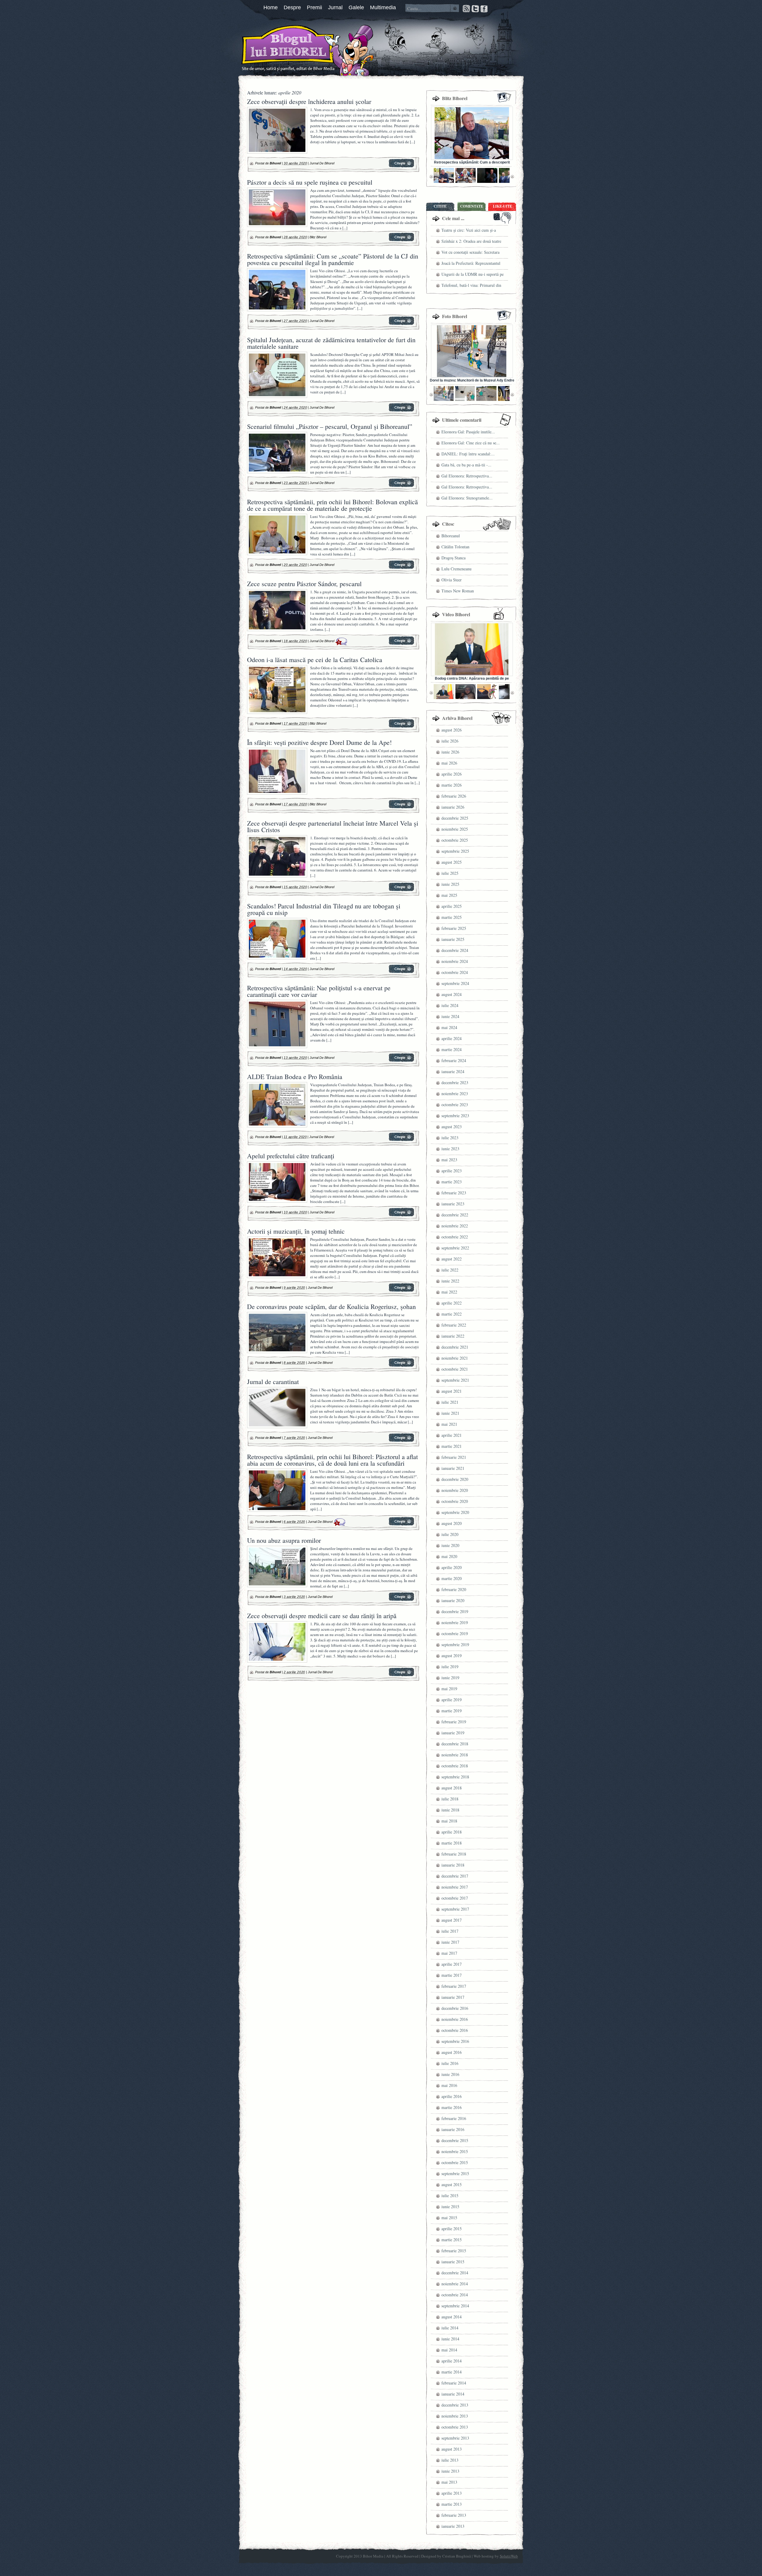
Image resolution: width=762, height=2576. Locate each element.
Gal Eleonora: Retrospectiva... (467, 476)
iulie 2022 (450, 1270)
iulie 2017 (450, 1931)
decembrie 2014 (455, 2273)
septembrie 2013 (455, 2438)
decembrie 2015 (455, 2140)
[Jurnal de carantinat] (401, 1441)
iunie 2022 (450, 1281)
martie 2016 (452, 2107)
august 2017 (452, 1920)
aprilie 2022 (452, 1303)
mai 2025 (449, 895)
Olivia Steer (452, 580)
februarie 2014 (454, 2383)
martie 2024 (452, 1049)
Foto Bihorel (455, 316)
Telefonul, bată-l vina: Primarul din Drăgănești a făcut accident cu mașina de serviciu (473, 286)
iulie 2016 (450, 2063)
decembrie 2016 (455, 2008)
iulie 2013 (450, 2460)
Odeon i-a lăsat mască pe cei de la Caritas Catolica (315, 660)
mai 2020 (449, 1556)
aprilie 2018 (452, 1832)
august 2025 (452, 862)
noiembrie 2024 (455, 961)
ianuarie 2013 (453, 2526)
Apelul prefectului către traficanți (291, 1156)
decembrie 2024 (455, 950)
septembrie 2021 (455, 1380)
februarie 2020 (454, 1589)
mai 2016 (449, 2085)
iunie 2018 (450, 1810)
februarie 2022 (454, 1325)
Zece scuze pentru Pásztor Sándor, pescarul (304, 584)
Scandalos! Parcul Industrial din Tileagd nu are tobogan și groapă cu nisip (324, 909)
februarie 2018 (454, 1854)
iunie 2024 (450, 1016)
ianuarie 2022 (453, 1336)
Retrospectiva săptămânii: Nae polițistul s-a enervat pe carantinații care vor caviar (319, 991)
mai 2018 (449, 1821)
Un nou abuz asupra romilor (284, 1540)
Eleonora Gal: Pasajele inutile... (468, 432)
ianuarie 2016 (453, 2129)
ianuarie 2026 (453, 807)
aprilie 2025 (452, 906)
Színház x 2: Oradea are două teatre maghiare (471, 242)
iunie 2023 (450, 1149)
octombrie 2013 (455, 2427)
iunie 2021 (450, 1413)
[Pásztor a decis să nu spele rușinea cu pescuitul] (401, 240)
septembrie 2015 (455, 2173)
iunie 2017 (450, 1942)
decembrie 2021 (455, 1347)
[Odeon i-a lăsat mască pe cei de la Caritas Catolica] (401, 726)
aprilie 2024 (452, 1038)
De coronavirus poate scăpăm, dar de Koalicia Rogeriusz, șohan (331, 1306)
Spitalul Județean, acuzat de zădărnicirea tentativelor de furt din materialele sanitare (331, 343)
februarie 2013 (454, 2515)
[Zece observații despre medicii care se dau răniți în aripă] (401, 1675)
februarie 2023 (454, 1193)
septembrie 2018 (455, 1777)
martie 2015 (452, 2240)
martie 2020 (452, 1578)
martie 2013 (452, 2504)
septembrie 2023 (455, 1116)
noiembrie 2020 (455, 1490)
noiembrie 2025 (455, 829)
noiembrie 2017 (455, 1887)
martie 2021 (452, 1446)
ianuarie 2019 (453, 1733)
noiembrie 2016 (455, 2019)
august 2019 (452, 1656)
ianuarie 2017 (453, 1997)
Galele (356, 7)
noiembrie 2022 (455, 1226)
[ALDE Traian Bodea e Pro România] (401, 1140)
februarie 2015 (454, 2251)
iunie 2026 (450, 752)
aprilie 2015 (452, 2229)
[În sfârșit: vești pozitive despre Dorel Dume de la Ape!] (401, 807)
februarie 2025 (454, 928)
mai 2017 (449, 1953)
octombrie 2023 (455, 1105)
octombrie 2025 (455, 840)
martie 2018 (452, 1843)
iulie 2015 (450, 2196)
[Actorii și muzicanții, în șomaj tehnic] (401, 1291)
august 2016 (452, 2052)
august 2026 (452, 730)
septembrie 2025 (455, 851)
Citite (440, 206)
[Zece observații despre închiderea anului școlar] (401, 166)
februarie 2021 (454, 1457)
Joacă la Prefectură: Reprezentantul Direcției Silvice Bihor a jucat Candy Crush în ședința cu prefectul (473, 264)
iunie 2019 (450, 1678)
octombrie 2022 (455, 1237)
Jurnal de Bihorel (322, 163)
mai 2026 (449, 763)
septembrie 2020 (455, 1512)
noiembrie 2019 (455, 1622)
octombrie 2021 (455, 1369)
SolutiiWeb (509, 2556)
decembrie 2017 (455, 1876)
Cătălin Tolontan (455, 547)
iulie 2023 (450, 1138)
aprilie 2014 (452, 2361)
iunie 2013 (450, 2471)
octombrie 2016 (455, 2030)
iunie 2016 (450, 2074)
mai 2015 (449, 2218)
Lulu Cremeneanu (456, 569)
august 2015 (452, 2184)
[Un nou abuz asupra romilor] (401, 1600)
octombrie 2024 (455, 972)
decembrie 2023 (455, 1082)
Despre (292, 7)
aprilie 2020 (452, 1567)
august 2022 (452, 1259)
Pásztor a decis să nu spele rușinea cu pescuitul (310, 182)
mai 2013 (449, 2482)
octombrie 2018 (455, 1766)
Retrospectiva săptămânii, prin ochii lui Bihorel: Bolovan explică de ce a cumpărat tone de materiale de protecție (332, 505)
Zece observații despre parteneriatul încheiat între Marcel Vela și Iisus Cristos (333, 826)
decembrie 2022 (455, 1215)
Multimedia (383, 7)
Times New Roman (458, 591)
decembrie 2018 (455, 1744)
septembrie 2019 (455, 1645)
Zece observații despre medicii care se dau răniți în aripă (322, 1616)
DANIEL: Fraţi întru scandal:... (468, 454)
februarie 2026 (454, 796)
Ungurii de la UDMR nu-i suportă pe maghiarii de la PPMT (473, 275)
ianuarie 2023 (453, 1204)
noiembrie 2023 (455, 1094)
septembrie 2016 (455, 2041)
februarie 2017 (454, 1986)
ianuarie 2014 (453, 2394)
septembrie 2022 (455, 1248)
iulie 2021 (450, 1402)
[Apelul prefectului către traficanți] (401, 1215)
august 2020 (452, 1523)
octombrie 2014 (455, 2295)
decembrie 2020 (455, 1479)
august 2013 (452, 2449)
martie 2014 (452, 2372)
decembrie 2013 (455, 2405)
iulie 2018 (450, 1799)
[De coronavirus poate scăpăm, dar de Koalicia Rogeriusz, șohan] (401, 1366)
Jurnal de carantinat (273, 1382)
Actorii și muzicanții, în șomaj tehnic (296, 1231)
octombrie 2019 (455, 1633)
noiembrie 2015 (455, 2151)
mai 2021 (449, 1424)
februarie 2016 (454, 2118)
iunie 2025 (450, 884)
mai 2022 (449, 1292)
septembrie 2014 (455, 2306)
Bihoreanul (451, 536)
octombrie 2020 (455, 1501)
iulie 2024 (450, 1005)
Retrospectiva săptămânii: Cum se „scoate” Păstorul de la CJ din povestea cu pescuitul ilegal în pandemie (333, 259)
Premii (314, 7)
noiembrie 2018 (455, 1755)
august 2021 (452, 1391)
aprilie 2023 (452, 1171)
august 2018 (452, 1788)
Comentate (472, 206)
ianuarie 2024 (453, 1071)
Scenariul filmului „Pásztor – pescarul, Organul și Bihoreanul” (330, 426)
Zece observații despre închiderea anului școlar (309, 101)
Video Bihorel (456, 614)
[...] (412, 142)
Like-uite (502, 206)
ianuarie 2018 (453, 1865)
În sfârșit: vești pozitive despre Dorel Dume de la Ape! (319, 742)
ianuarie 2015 (453, 2262)
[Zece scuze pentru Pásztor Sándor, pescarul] (401, 644)
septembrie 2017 (455, 1909)
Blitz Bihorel (318, 237)
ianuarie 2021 (453, 1468)
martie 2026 (452, 785)
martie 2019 (452, 1711)
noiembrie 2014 (455, 2284)
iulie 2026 (450, 741)
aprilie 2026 (452, 774)
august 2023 (452, 1127)
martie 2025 (452, 917)
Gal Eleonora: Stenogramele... (467, 498)
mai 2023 (449, 1160)
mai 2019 (449, 1689)
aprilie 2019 (452, 1700)
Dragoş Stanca (453, 558)
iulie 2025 (450, 873)
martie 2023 (452, 1182)
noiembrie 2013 (455, 2416)
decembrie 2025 (455, 818)
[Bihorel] (277, 49)
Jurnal (335, 7)
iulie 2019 (450, 1667)
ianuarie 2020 (453, 1600)
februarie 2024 (454, 1060)
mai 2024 (449, 1027)
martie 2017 (452, 1975)
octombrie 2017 (455, 1898)
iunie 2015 (450, 2207)
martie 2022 (452, 1314)
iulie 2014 (450, 2328)
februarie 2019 (454, 1722)
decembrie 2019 (455, 1611)
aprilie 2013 (452, 2493)
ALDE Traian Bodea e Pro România (295, 1077)
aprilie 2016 (452, 2096)
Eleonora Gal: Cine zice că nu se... (471, 443)
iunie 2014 (450, 2339)
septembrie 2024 (455, 983)
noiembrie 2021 (455, 1358)
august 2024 (452, 994)
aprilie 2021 (452, 1435)
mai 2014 (449, 2350)
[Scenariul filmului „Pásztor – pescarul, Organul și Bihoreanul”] (401, 486)
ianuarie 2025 (453, 939)
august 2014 (452, 2317)
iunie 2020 (450, 1545)
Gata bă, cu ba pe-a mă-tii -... (466, 465)
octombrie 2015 (455, 2162)
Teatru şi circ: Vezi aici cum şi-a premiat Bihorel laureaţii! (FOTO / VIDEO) (471, 231)
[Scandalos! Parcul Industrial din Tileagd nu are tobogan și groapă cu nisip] (401, 972)
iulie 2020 (450, 1534)
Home (271, 7)
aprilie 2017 (452, 1964)
